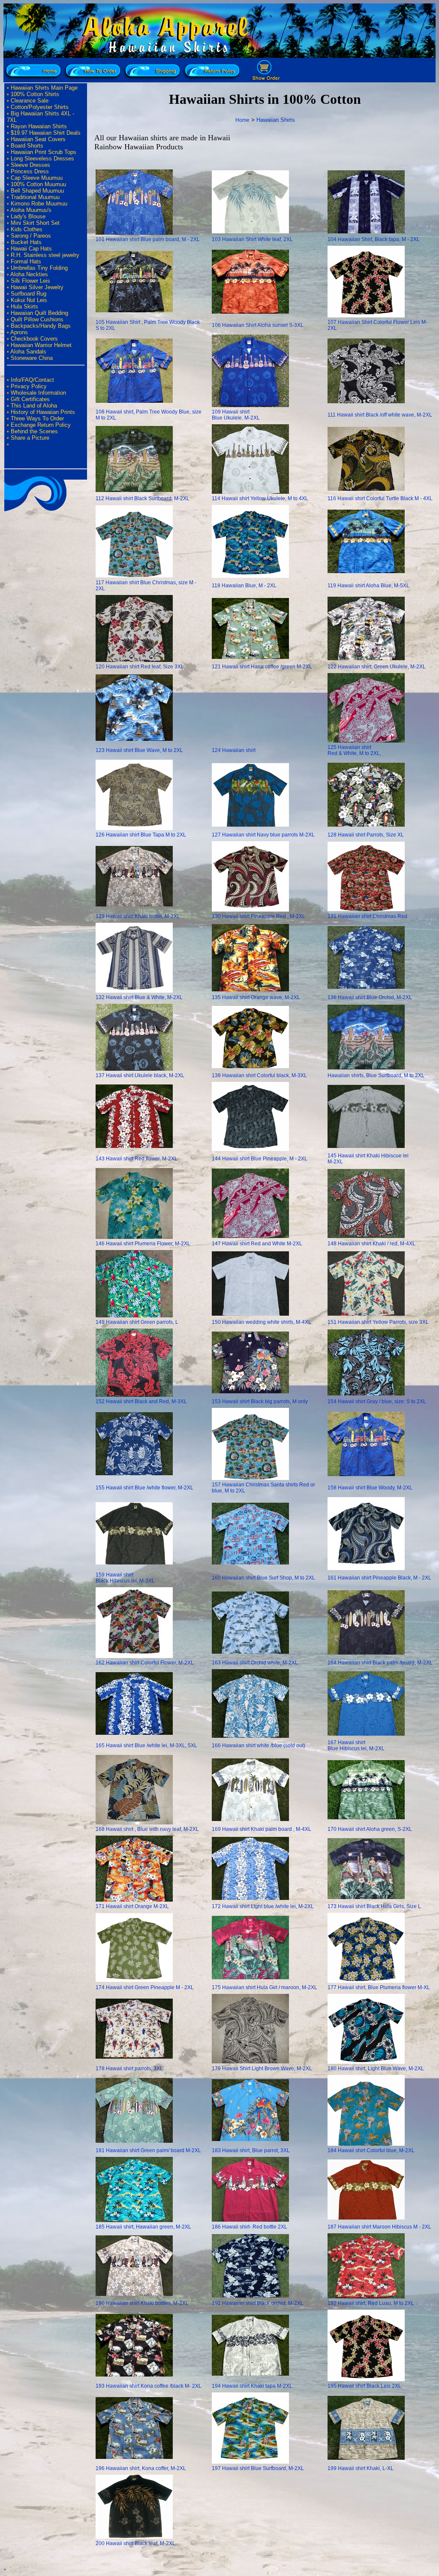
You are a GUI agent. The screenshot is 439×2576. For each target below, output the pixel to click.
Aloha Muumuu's (31, 210)
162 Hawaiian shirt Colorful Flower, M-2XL (145, 1663)
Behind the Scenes (34, 431)
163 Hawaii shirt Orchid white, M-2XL (255, 1663)
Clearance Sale (30, 101)
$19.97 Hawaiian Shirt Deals (46, 133)
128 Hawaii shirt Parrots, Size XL (366, 835)
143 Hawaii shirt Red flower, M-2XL (137, 1159)
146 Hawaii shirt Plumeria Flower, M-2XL (143, 1244)
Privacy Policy (29, 386)
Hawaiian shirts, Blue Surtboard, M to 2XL (376, 1075)
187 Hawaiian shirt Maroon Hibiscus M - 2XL (379, 2227)
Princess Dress (30, 171)
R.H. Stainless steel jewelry (45, 255)
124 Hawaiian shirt (234, 750)
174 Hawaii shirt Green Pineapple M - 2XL (145, 1987)
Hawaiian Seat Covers (38, 139)
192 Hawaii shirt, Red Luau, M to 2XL (371, 2303)
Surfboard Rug (29, 294)
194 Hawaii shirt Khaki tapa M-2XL (252, 2386)
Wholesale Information (38, 393)
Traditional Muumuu (35, 197)
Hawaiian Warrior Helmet (41, 345)
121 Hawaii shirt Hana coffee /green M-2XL (262, 667)
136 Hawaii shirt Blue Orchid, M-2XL (370, 997)
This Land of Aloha (34, 406)
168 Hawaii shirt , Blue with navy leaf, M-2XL (147, 1829)
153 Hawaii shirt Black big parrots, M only (260, 1401)
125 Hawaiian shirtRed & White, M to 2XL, (354, 750)
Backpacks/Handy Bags (41, 326)
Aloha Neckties (29, 274)
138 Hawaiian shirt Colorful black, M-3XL (259, 1075)
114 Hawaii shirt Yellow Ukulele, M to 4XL (260, 498)
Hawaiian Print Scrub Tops (44, 152)
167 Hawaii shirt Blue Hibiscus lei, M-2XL (356, 1746)
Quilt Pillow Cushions (37, 319)
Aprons (19, 332)
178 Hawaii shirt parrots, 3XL (129, 2069)
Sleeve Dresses (30, 165)
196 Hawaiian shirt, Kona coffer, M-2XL (141, 2468)
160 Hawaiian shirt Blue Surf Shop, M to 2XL (263, 1578)
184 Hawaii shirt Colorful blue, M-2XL (371, 2150)
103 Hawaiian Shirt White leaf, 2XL (252, 239)
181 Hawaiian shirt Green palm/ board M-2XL (148, 2150)
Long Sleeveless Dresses (42, 159)
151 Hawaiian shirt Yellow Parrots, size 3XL (378, 1322)
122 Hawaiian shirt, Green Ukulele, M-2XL (377, 667)
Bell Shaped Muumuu (37, 191)
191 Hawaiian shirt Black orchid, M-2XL (258, 2303)
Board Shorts (27, 146)
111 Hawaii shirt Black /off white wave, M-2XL (380, 415)
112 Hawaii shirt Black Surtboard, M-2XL (143, 498)
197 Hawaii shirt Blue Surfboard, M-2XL (258, 2468)
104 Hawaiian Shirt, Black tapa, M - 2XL (374, 239)
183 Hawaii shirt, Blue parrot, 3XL (251, 2150)
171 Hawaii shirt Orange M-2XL (132, 1906)
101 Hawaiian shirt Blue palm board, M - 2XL (148, 239)
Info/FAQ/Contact (32, 380)
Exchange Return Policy (41, 425)
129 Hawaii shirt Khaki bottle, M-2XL (138, 916)
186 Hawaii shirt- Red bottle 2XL (250, 2227)
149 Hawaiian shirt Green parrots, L (137, 1322)
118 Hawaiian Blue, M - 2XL (244, 586)
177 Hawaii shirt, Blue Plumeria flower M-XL (379, 1987)
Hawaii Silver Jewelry (37, 287)
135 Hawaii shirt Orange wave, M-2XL (256, 997)
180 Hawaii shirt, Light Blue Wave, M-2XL (376, 2069)
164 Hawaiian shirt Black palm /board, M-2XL (380, 1663)
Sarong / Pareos (31, 236)
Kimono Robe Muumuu (39, 204)
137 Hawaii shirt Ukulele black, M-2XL (140, 1075)
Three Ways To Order (37, 418)
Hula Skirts (24, 307)
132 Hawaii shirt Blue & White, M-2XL (139, 997)
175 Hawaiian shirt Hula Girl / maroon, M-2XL (265, 1987)
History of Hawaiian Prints (43, 412)
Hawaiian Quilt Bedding (39, 313)
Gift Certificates (30, 399)
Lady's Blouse (28, 216)
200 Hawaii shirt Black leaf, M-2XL (135, 2543)
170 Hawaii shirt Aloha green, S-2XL (370, 1829)
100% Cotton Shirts (35, 94)
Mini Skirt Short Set (35, 223)
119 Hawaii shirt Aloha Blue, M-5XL (368, 586)
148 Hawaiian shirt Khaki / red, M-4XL (371, 1244)
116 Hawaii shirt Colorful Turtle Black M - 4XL (380, 498)
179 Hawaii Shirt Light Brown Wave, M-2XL (262, 2069)
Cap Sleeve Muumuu (37, 178)
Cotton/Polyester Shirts (40, 107)
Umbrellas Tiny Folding (39, 268)
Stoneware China (32, 358)
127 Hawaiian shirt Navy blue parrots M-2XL (263, 835)
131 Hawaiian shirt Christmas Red (367, 916)
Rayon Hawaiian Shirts (39, 126)
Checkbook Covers (34, 339)
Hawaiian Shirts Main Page (44, 88)
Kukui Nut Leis (29, 300)
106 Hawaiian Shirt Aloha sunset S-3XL (258, 325)
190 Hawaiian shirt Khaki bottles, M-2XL (142, 2303)
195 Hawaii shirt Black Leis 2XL (364, 2386)
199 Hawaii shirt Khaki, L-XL (361, 2468)
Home (242, 120)
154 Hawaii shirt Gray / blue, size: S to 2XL (377, 1401)
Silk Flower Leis (30, 281)
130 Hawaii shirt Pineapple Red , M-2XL (259, 916)
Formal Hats (26, 261)
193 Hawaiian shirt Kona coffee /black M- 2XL (149, 2386)
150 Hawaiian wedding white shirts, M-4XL (262, 1322)
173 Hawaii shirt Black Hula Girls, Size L (374, 1906)
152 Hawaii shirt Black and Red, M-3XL (141, 1401)
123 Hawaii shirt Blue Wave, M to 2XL (139, 750)
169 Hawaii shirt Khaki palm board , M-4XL (262, 1829)
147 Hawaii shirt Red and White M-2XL (257, 1244)
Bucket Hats (26, 242)
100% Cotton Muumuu (38, 184)
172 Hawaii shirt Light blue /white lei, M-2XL (263, 1906)
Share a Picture (30, 438)
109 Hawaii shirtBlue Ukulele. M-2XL (236, 415)
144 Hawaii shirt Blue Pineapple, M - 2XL (260, 1159)
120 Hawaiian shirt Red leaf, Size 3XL (140, 667)
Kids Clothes (27, 229)
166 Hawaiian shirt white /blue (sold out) (259, 1746)
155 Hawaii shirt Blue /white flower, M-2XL (144, 1488)
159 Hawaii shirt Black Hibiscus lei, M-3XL (125, 1578)
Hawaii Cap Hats (31, 249)
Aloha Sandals (28, 352)
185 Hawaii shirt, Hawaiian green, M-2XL (143, 2227)
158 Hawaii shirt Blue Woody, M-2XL (370, 1488)
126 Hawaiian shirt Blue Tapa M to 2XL (141, 835)
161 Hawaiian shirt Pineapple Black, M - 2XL (379, 1578)
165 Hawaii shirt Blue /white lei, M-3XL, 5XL (146, 1746)
